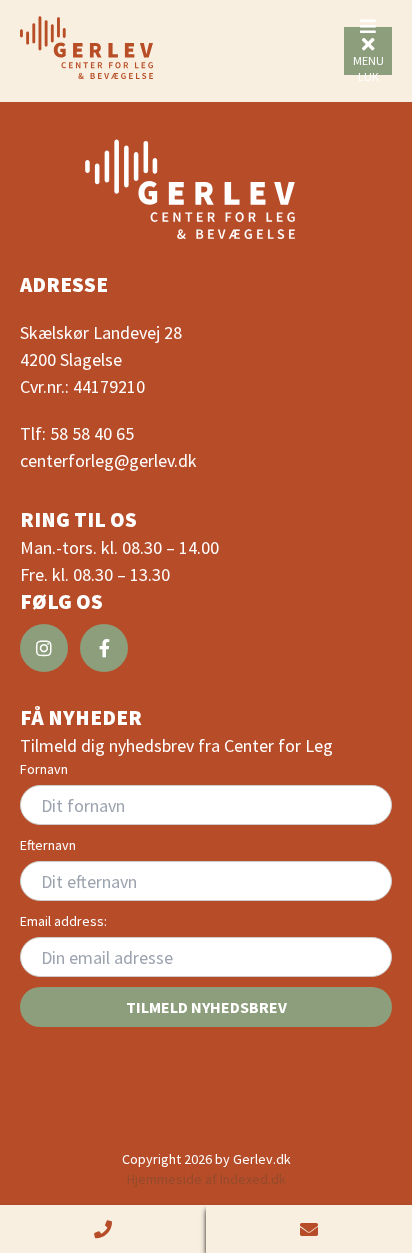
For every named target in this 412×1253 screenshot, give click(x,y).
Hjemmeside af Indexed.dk (206, 1179)
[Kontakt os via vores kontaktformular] (309, 1229)
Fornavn (44, 769)
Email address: (63, 921)
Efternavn (48, 845)
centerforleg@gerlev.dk (108, 460)
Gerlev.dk (262, 1159)
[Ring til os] (103, 1229)
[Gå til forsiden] (86, 47)
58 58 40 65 (92, 433)
